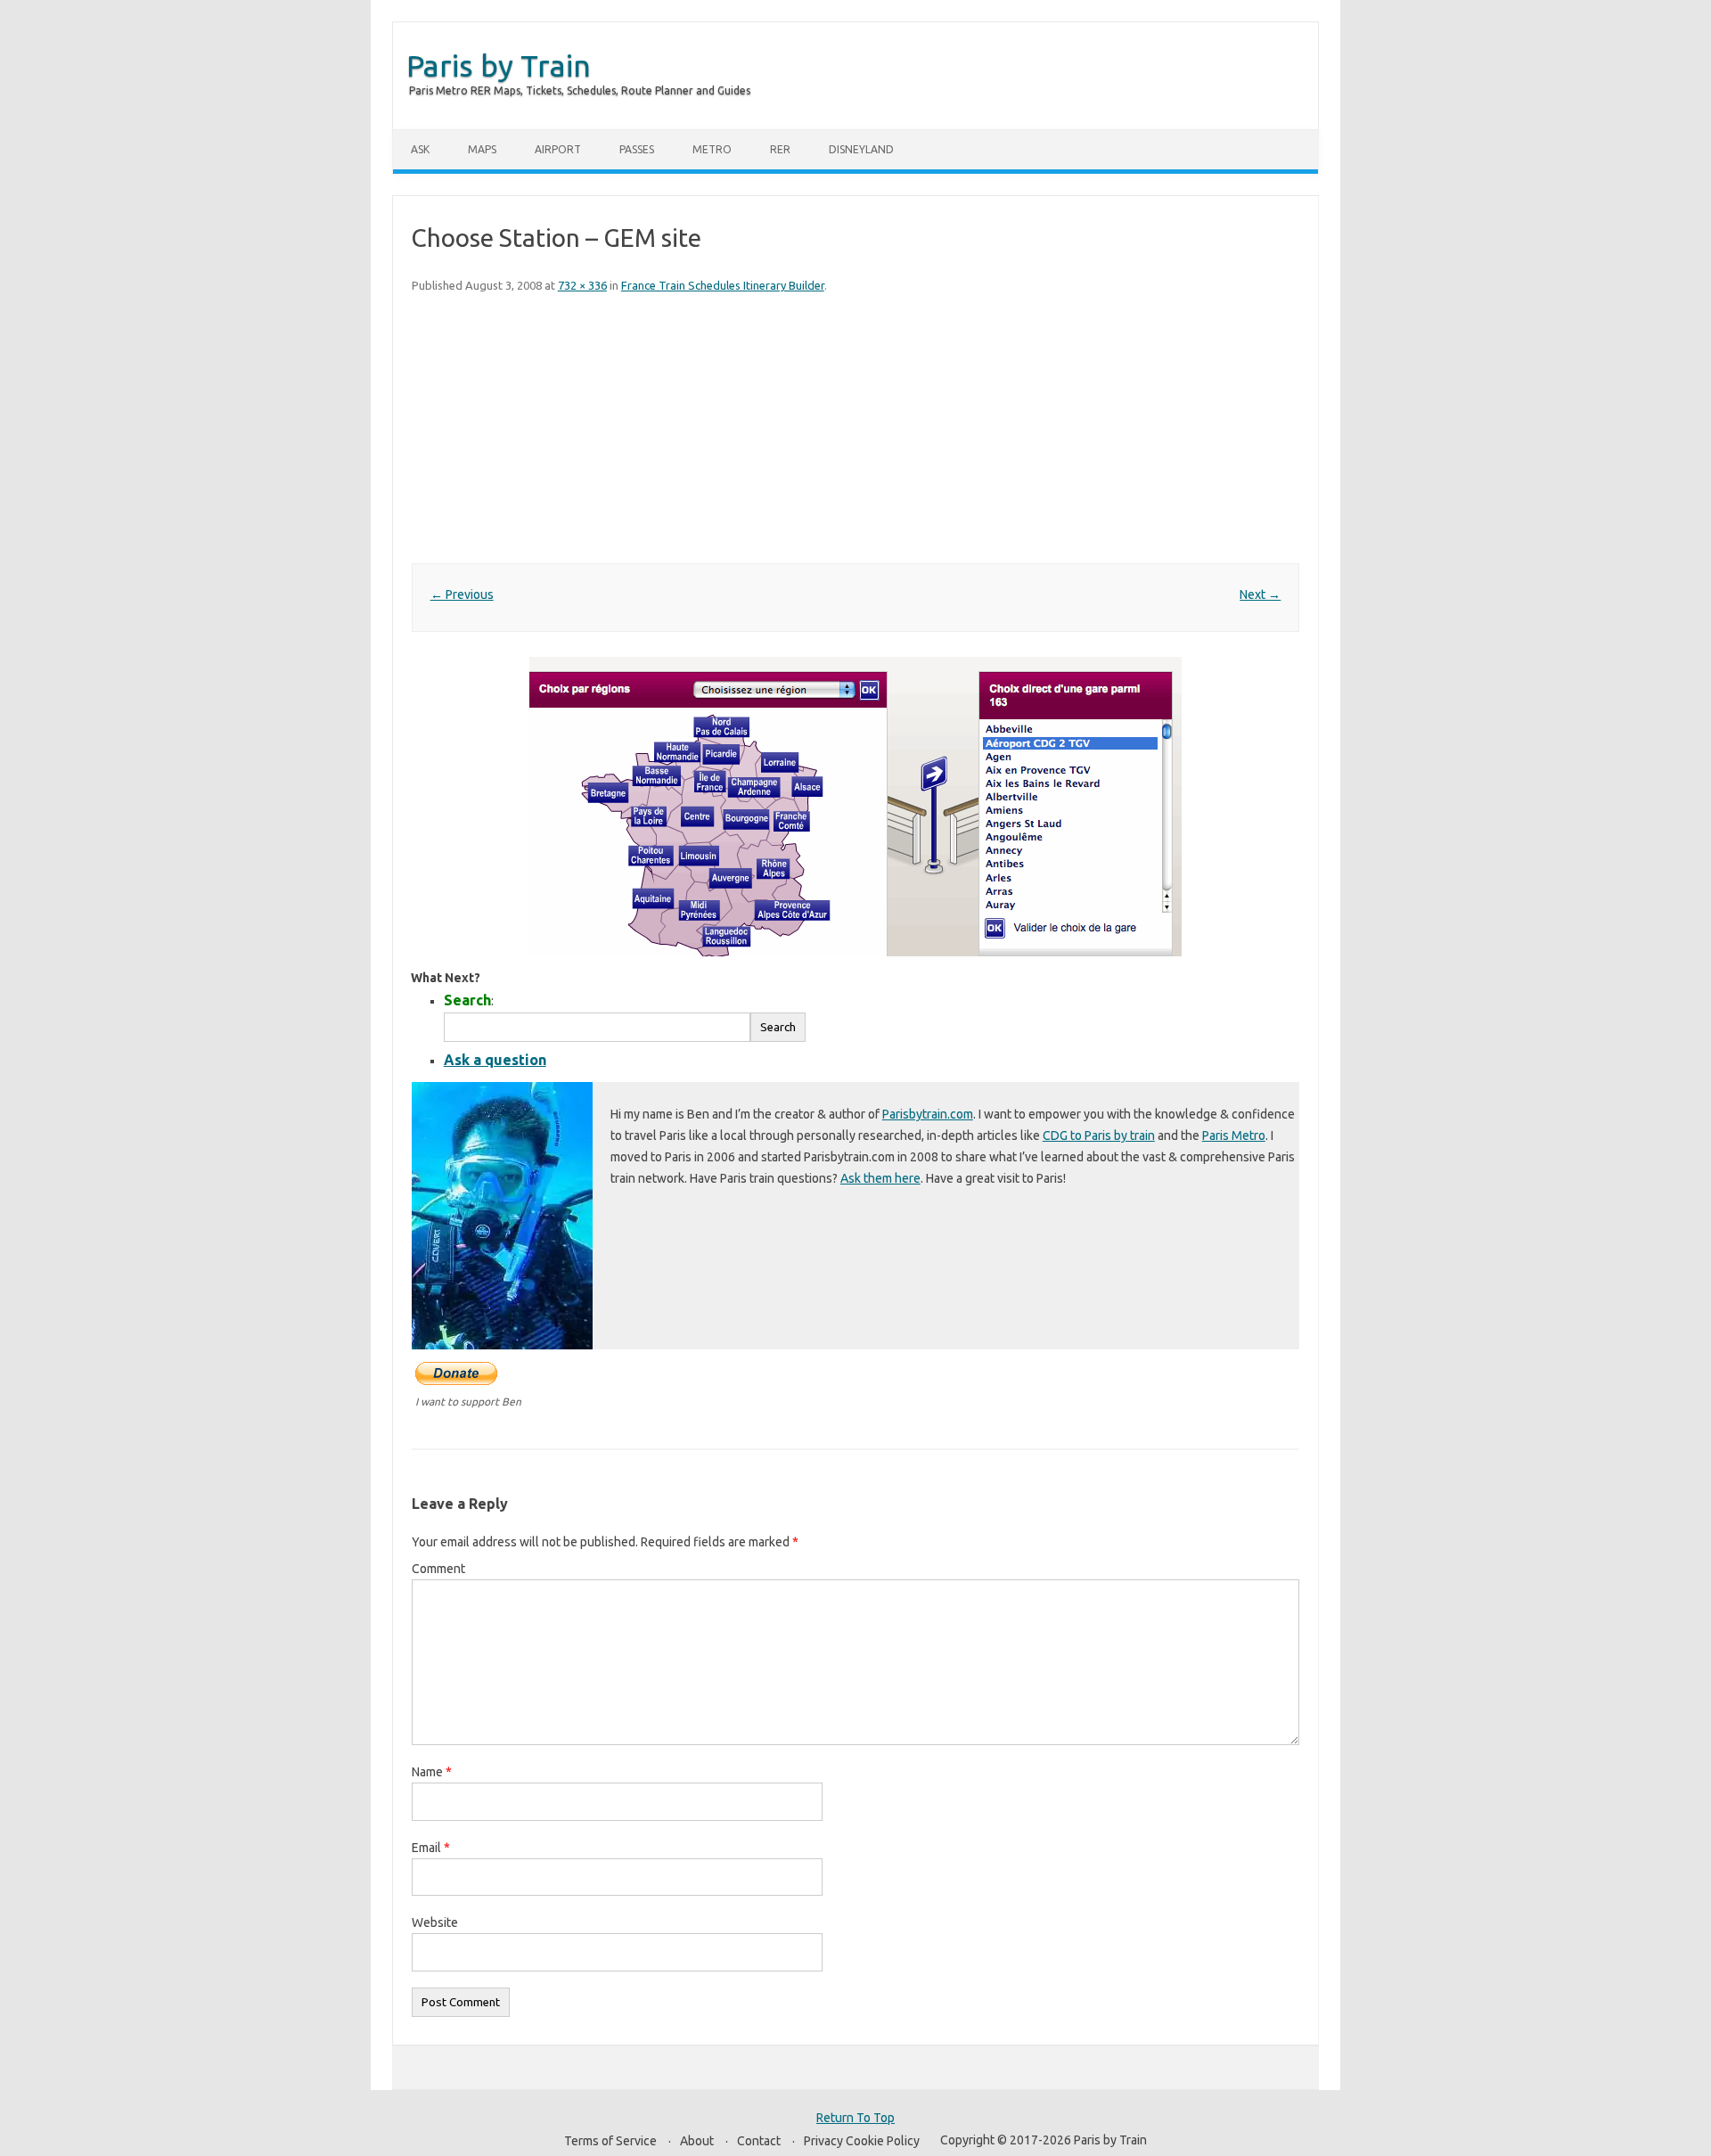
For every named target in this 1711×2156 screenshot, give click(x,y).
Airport (558, 149)
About (697, 2141)
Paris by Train (499, 65)
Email (431, 1848)
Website (435, 1922)
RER (780, 149)
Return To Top (855, 2118)
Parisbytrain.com (928, 1114)
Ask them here (880, 1178)
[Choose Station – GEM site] (855, 807)
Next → (1260, 594)
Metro (712, 149)
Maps (482, 149)
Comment (438, 1569)
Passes (637, 149)
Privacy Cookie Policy (862, 2141)
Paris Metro (1234, 1135)
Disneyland (861, 149)
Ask (420, 149)
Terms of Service (610, 2141)
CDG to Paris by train (1099, 1135)
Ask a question (495, 1060)
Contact (759, 2141)
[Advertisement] (855, 430)
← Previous (462, 594)
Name (432, 1772)
